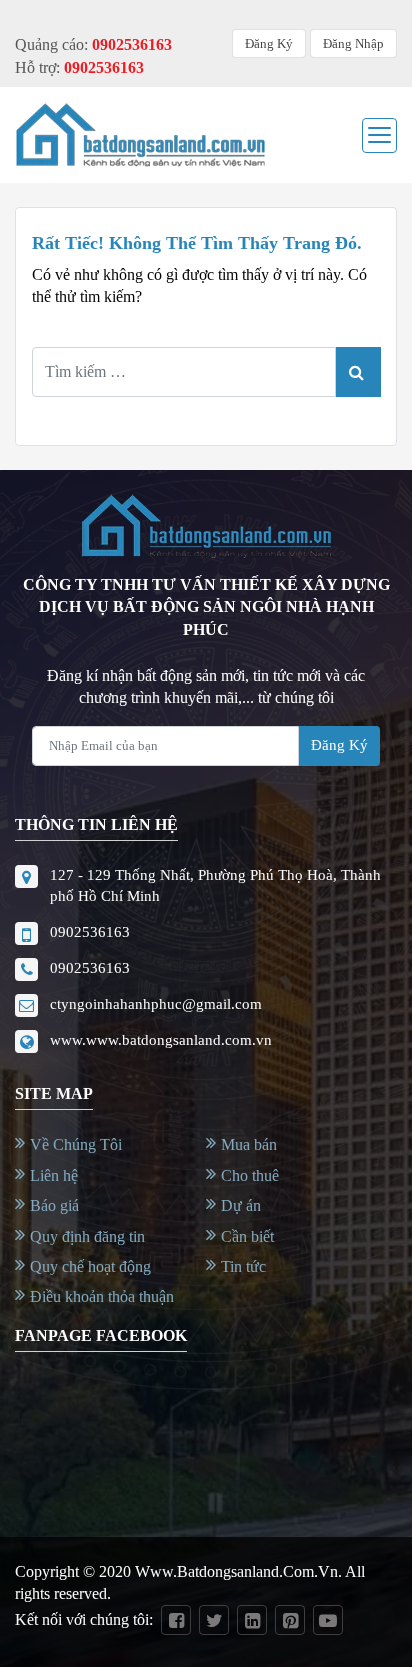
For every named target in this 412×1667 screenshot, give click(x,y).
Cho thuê (250, 1175)
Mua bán (249, 1144)
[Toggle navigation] (379, 135)
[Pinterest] (290, 1620)
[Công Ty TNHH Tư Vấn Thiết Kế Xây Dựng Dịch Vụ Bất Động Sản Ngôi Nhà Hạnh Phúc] (140, 135)
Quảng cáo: (93, 44)
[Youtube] (328, 1620)
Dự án (241, 1205)
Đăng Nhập (353, 43)
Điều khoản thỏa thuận (102, 1296)
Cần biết (247, 1236)
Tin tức (243, 1266)
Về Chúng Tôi (76, 1144)
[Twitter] (214, 1620)
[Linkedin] (252, 1620)
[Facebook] (176, 1620)
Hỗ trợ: (79, 67)
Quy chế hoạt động (90, 1266)
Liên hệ (54, 1175)
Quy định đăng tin (87, 1236)
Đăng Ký (269, 43)
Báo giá (54, 1205)
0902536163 (90, 932)
